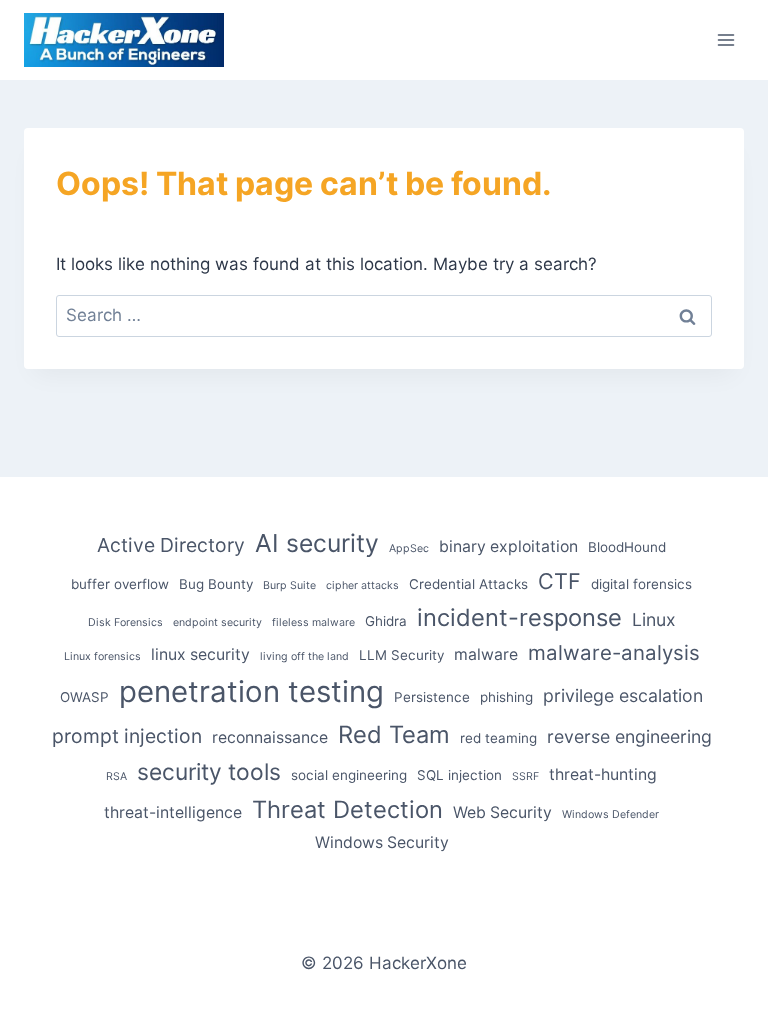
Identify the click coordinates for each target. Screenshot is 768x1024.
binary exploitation (508, 546)
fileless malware (313, 622)
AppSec (409, 548)
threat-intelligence (173, 812)
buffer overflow (120, 584)
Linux (654, 619)
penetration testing (251, 691)
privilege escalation (623, 695)
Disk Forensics (125, 622)
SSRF (525, 776)
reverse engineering (629, 736)
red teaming (498, 738)
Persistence (432, 697)
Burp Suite (289, 585)
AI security (317, 543)
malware (486, 654)
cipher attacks (362, 585)
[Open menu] (725, 39)
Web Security (502, 812)
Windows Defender (610, 814)
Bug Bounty (216, 584)
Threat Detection (347, 809)
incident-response (519, 617)
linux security (200, 654)
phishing (506, 697)
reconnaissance (270, 737)
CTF (559, 581)
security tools (209, 772)
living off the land (304, 656)
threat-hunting (603, 774)
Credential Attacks (468, 584)
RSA (116, 776)
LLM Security (401, 655)
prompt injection (127, 736)
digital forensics (641, 584)
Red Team (394, 734)
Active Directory (171, 545)
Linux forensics (102, 656)
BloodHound (627, 547)
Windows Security (382, 842)
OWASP (84, 697)
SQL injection (459, 775)
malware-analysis (614, 652)
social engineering (349, 775)
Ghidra (386, 621)
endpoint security (217, 622)
